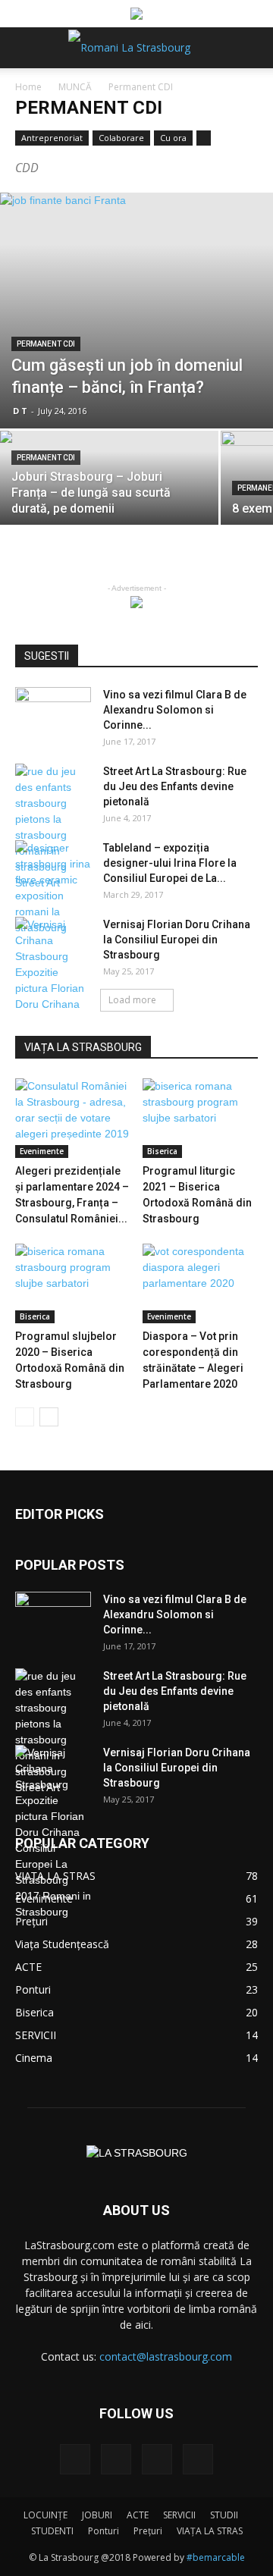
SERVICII (179, 2515)
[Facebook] (75, 2459)
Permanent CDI (46, 344)
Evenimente (42, 1151)
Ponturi (104, 2531)
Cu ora (173, 138)
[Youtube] (198, 2459)
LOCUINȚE (45, 2515)
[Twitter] (157, 2459)
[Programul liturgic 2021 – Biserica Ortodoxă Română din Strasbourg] (201, 1118)
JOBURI (97, 2515)
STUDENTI (52, 2531)
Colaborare (121, 138)
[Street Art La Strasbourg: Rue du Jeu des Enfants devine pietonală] (53, 827)
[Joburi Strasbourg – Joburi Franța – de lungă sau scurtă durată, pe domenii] (109, 484)
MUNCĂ (75, 87)
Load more (132, 1000)
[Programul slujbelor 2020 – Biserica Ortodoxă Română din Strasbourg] (73, 1283)
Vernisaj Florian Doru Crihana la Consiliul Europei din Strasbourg (177, 940)
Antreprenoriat (52, 138)
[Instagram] (116, 2459)
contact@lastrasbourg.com (166, 2356)
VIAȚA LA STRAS (210, 2531)
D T (20, 411)
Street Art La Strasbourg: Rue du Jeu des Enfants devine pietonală (175, 786)
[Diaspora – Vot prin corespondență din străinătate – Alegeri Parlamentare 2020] (201, 1283)
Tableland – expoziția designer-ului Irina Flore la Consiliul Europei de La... (170, 863)
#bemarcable (216, 2557)
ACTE (138, 2515)
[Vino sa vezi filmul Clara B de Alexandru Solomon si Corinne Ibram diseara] (53, 714)
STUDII (224, 2515)
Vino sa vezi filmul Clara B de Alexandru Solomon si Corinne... (175, 710)
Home (28, 87)
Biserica (162, 1151)
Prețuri (148, 2531)
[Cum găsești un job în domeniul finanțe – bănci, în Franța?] (136, 311)
